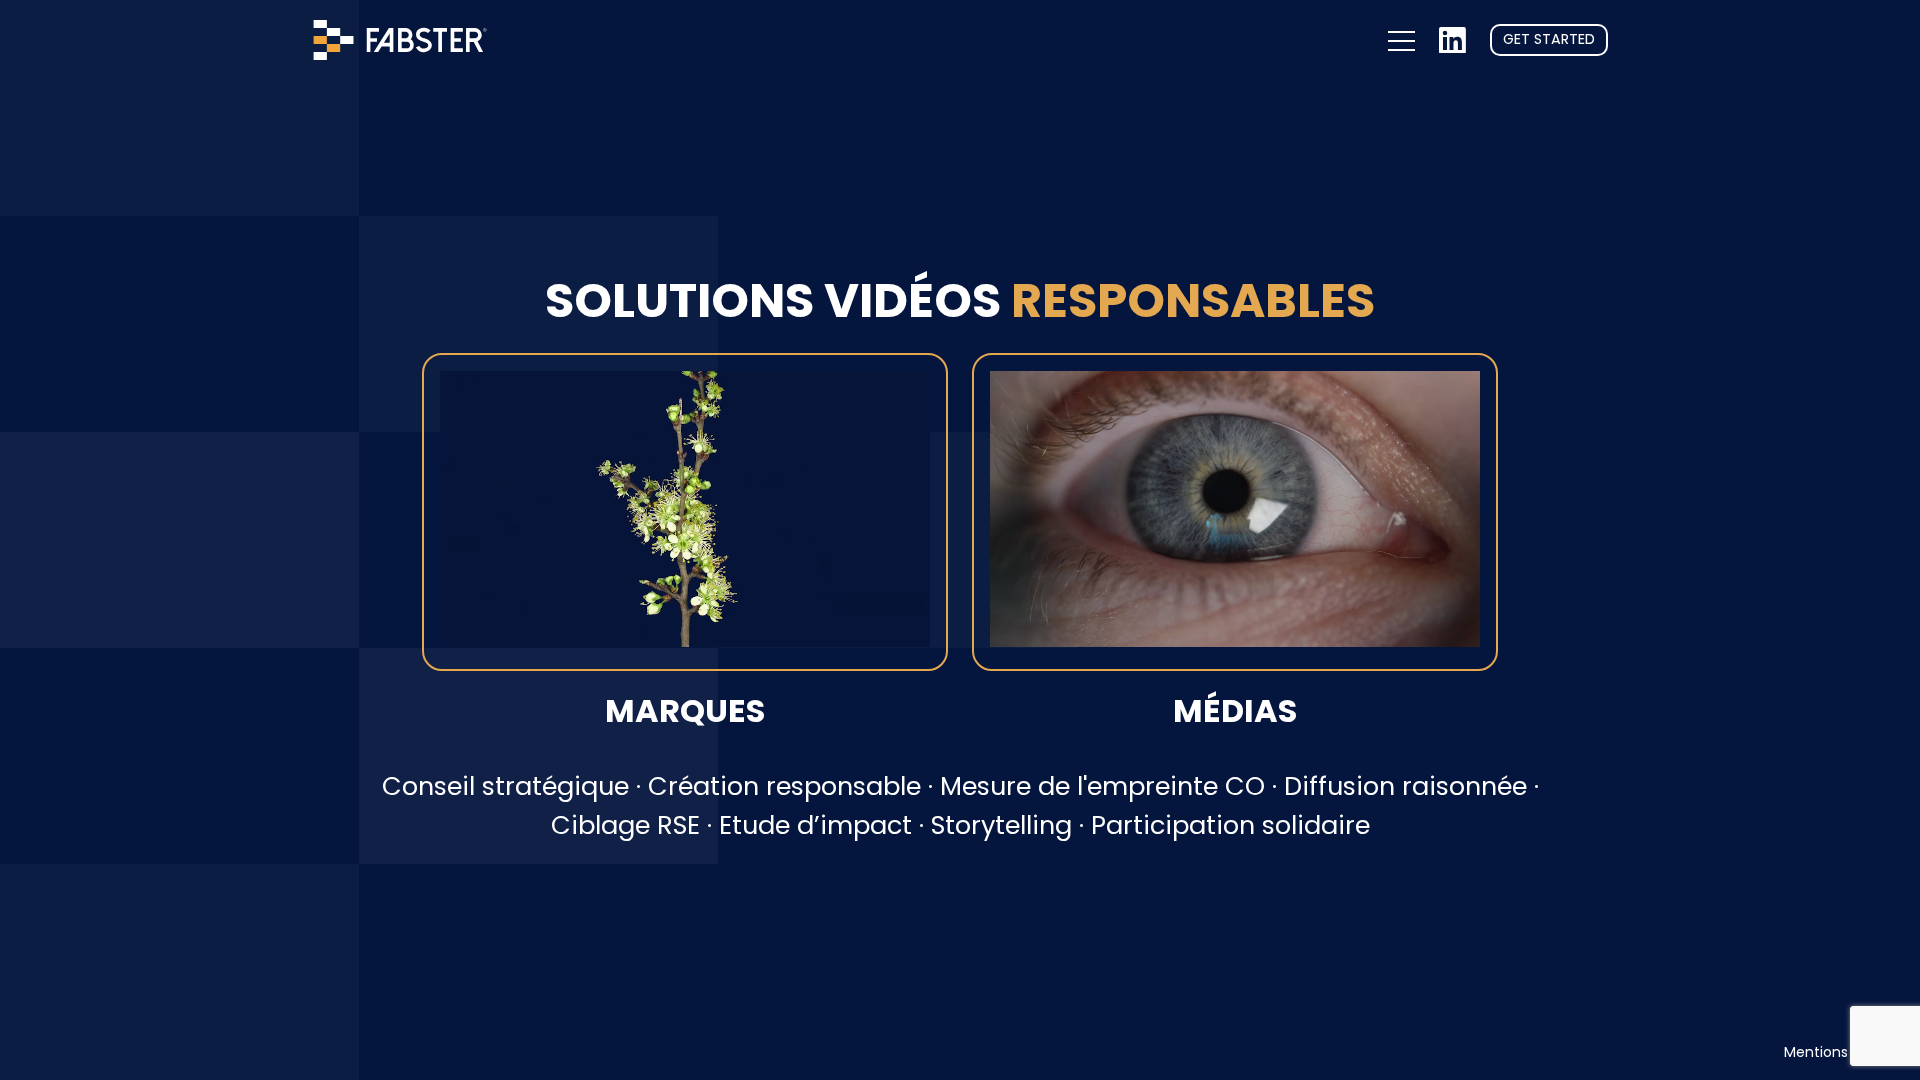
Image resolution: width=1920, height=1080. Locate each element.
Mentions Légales (1844, 1052)
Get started (1549, 39)
